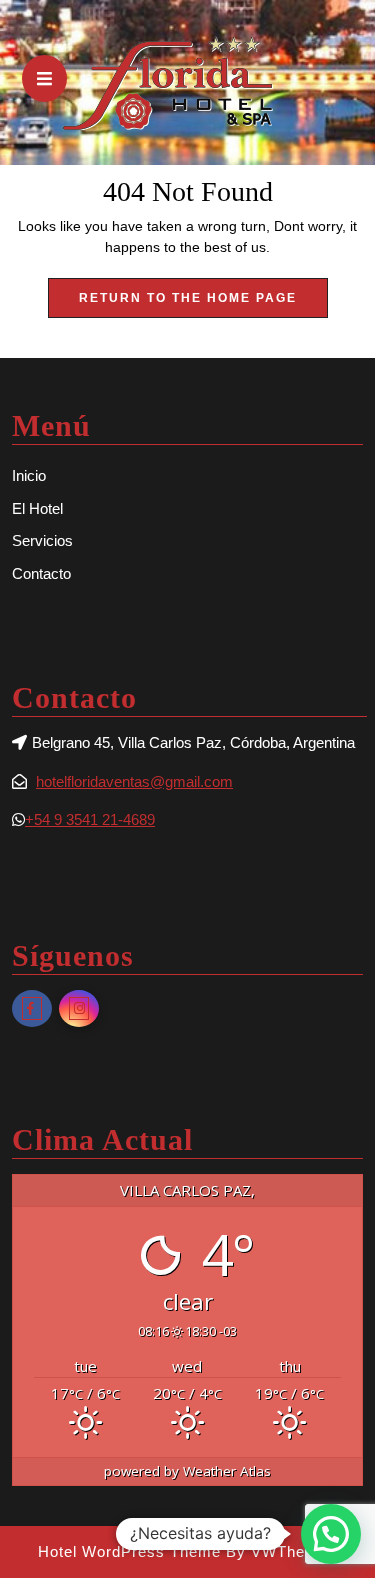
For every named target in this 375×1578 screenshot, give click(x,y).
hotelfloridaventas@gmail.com (134, 781)
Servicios (42, 540)
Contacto (41, 573)
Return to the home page (203, 304)
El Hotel (37, 508)
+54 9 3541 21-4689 (90, 819)
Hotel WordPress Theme (129, 1551)
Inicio (29, 475)
